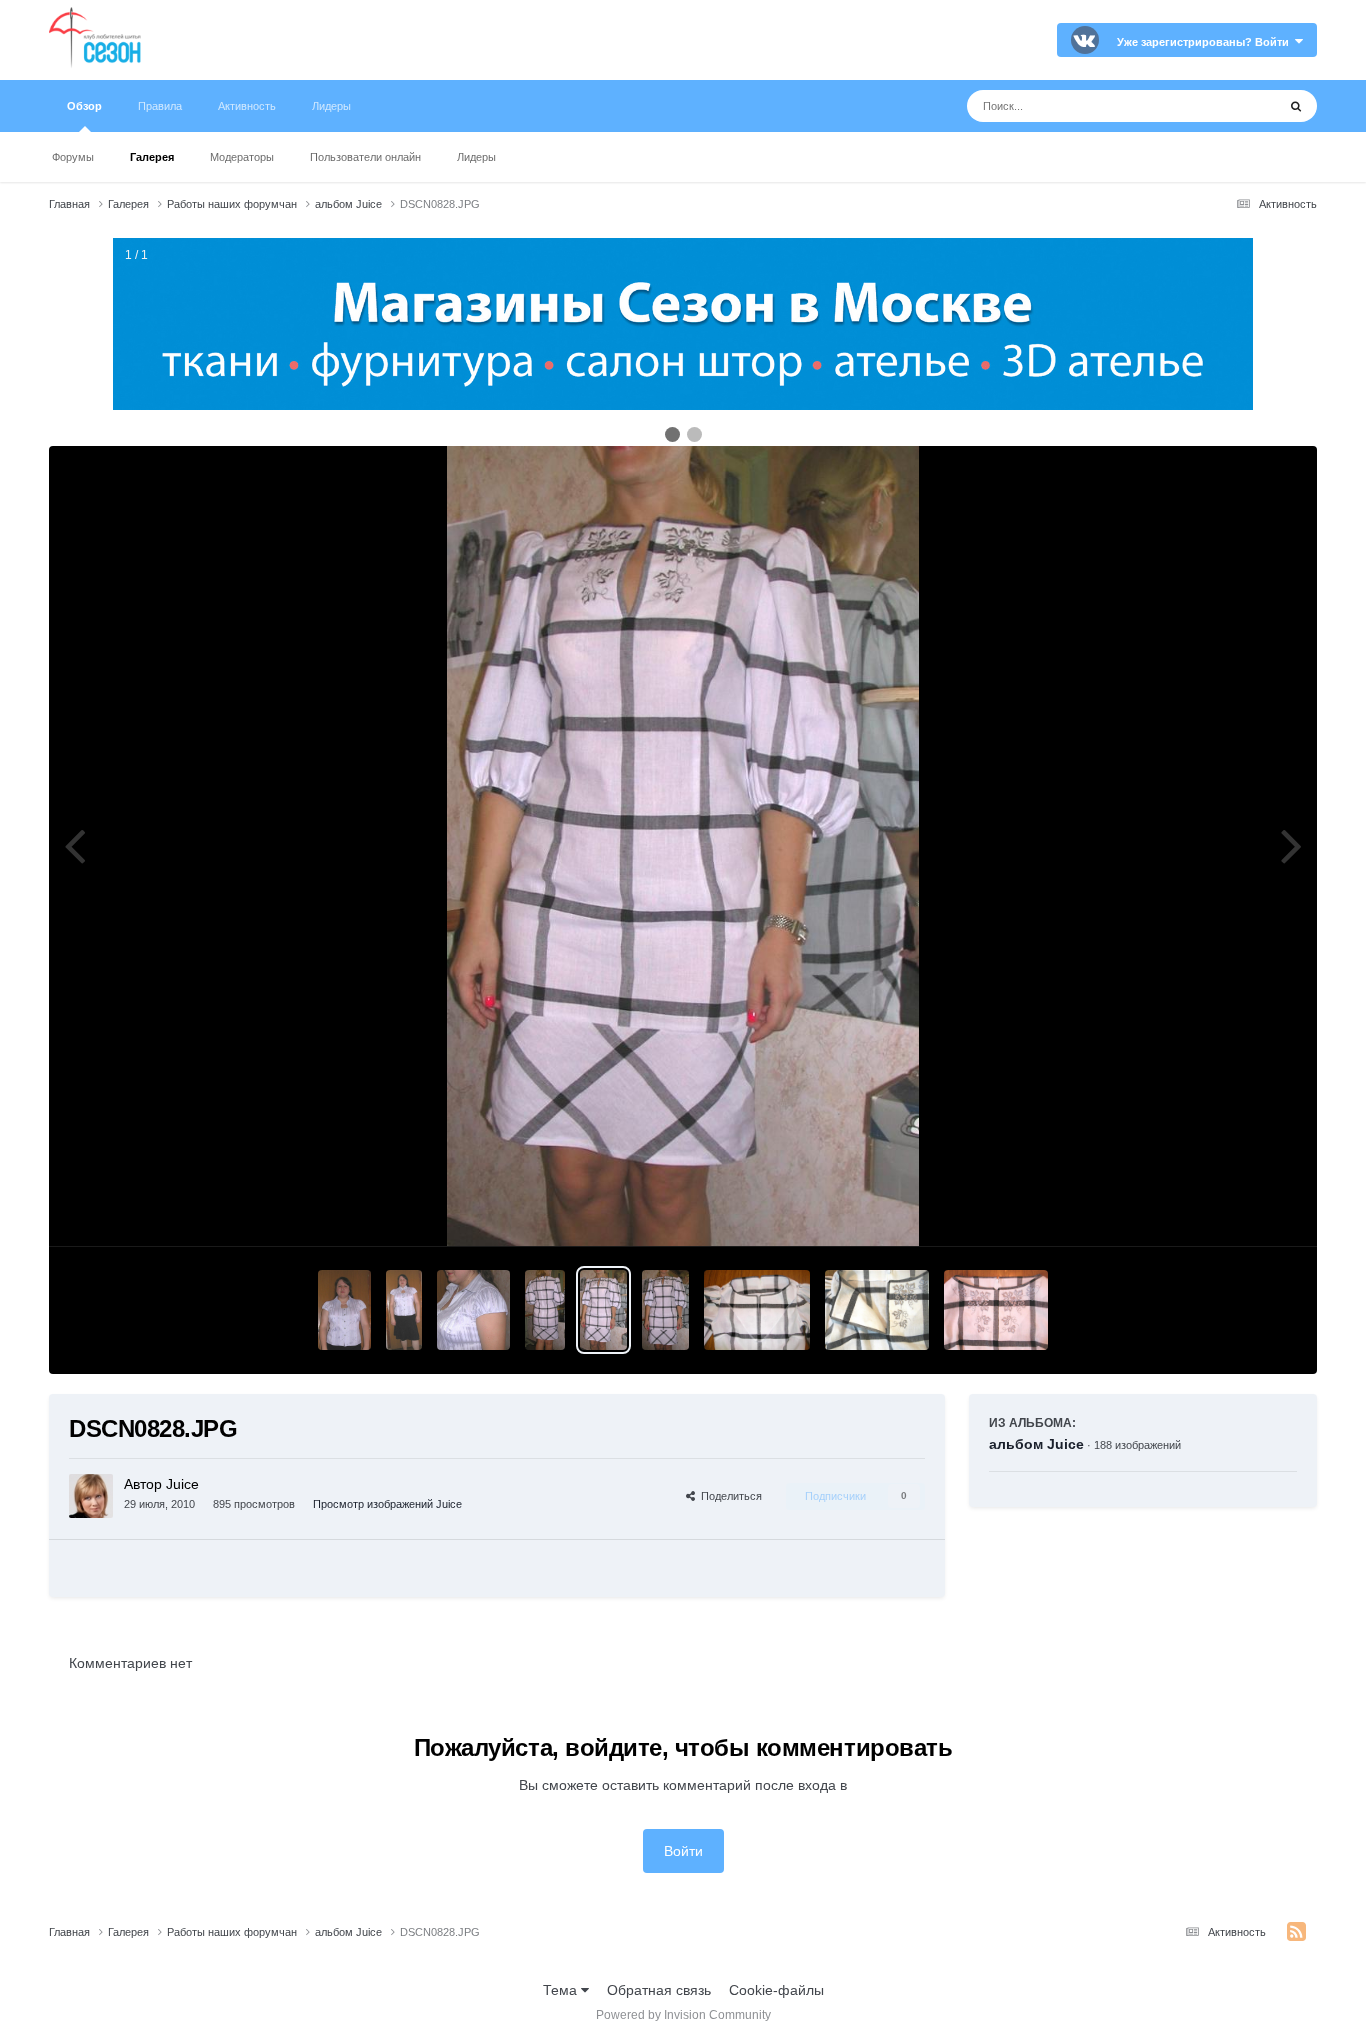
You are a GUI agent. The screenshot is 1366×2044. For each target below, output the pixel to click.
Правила (160, 106)
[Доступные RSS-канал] (1296, 1932)
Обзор (84, 106)
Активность (247, 106)
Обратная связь (659, 1990)
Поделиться (728, 1496)
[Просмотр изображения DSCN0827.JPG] (665, 1310)
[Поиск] (1296, 106)
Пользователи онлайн (365, 157)
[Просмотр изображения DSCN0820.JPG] (877, 1310)
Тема (562, 1990)
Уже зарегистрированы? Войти (1206, 42)
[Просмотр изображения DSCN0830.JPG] (404, 1310)
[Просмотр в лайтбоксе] (682, 846)
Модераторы (242, 157)
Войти (683, 1851)
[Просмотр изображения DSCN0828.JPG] (603, 1310)
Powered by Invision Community (683, 2015)
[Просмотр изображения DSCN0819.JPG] (996, 1310)
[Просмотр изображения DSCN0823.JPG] (757, 1310)
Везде (1230, 106)
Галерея (152, 157)
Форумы (73, 157)
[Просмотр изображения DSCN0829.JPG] (544, 1310)
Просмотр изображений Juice (387, 1504)
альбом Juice (1036, 1444)
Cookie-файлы (776, 1990)
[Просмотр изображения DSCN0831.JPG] (344, 1310)
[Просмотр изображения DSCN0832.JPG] (473, 1310)
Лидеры (476, 157)
